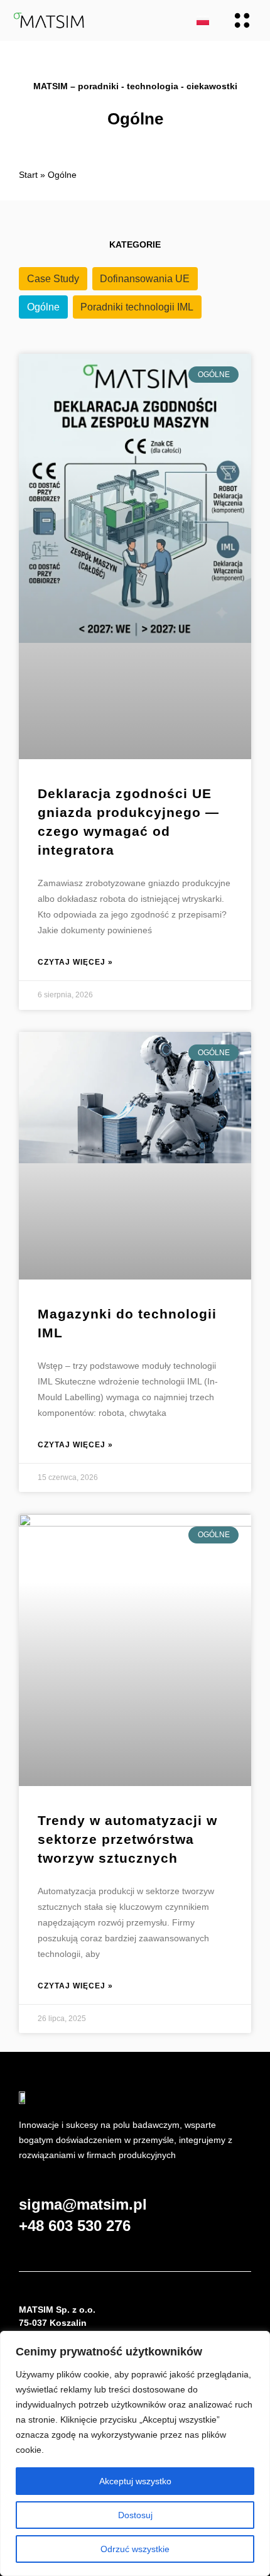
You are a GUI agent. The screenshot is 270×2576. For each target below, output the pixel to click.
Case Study (53, 279)
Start (28, 175)
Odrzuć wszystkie (135, 2549)
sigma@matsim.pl (83, 2204)
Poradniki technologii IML (137, 307)
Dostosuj (135, 2515)
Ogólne (43, 307)
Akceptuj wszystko (135, 2481)
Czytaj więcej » (75, 962)
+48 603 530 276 (75, 2226)
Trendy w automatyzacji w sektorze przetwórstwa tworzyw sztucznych (127, 1839)
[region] (135, 2453)
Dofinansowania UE (145, 279)
